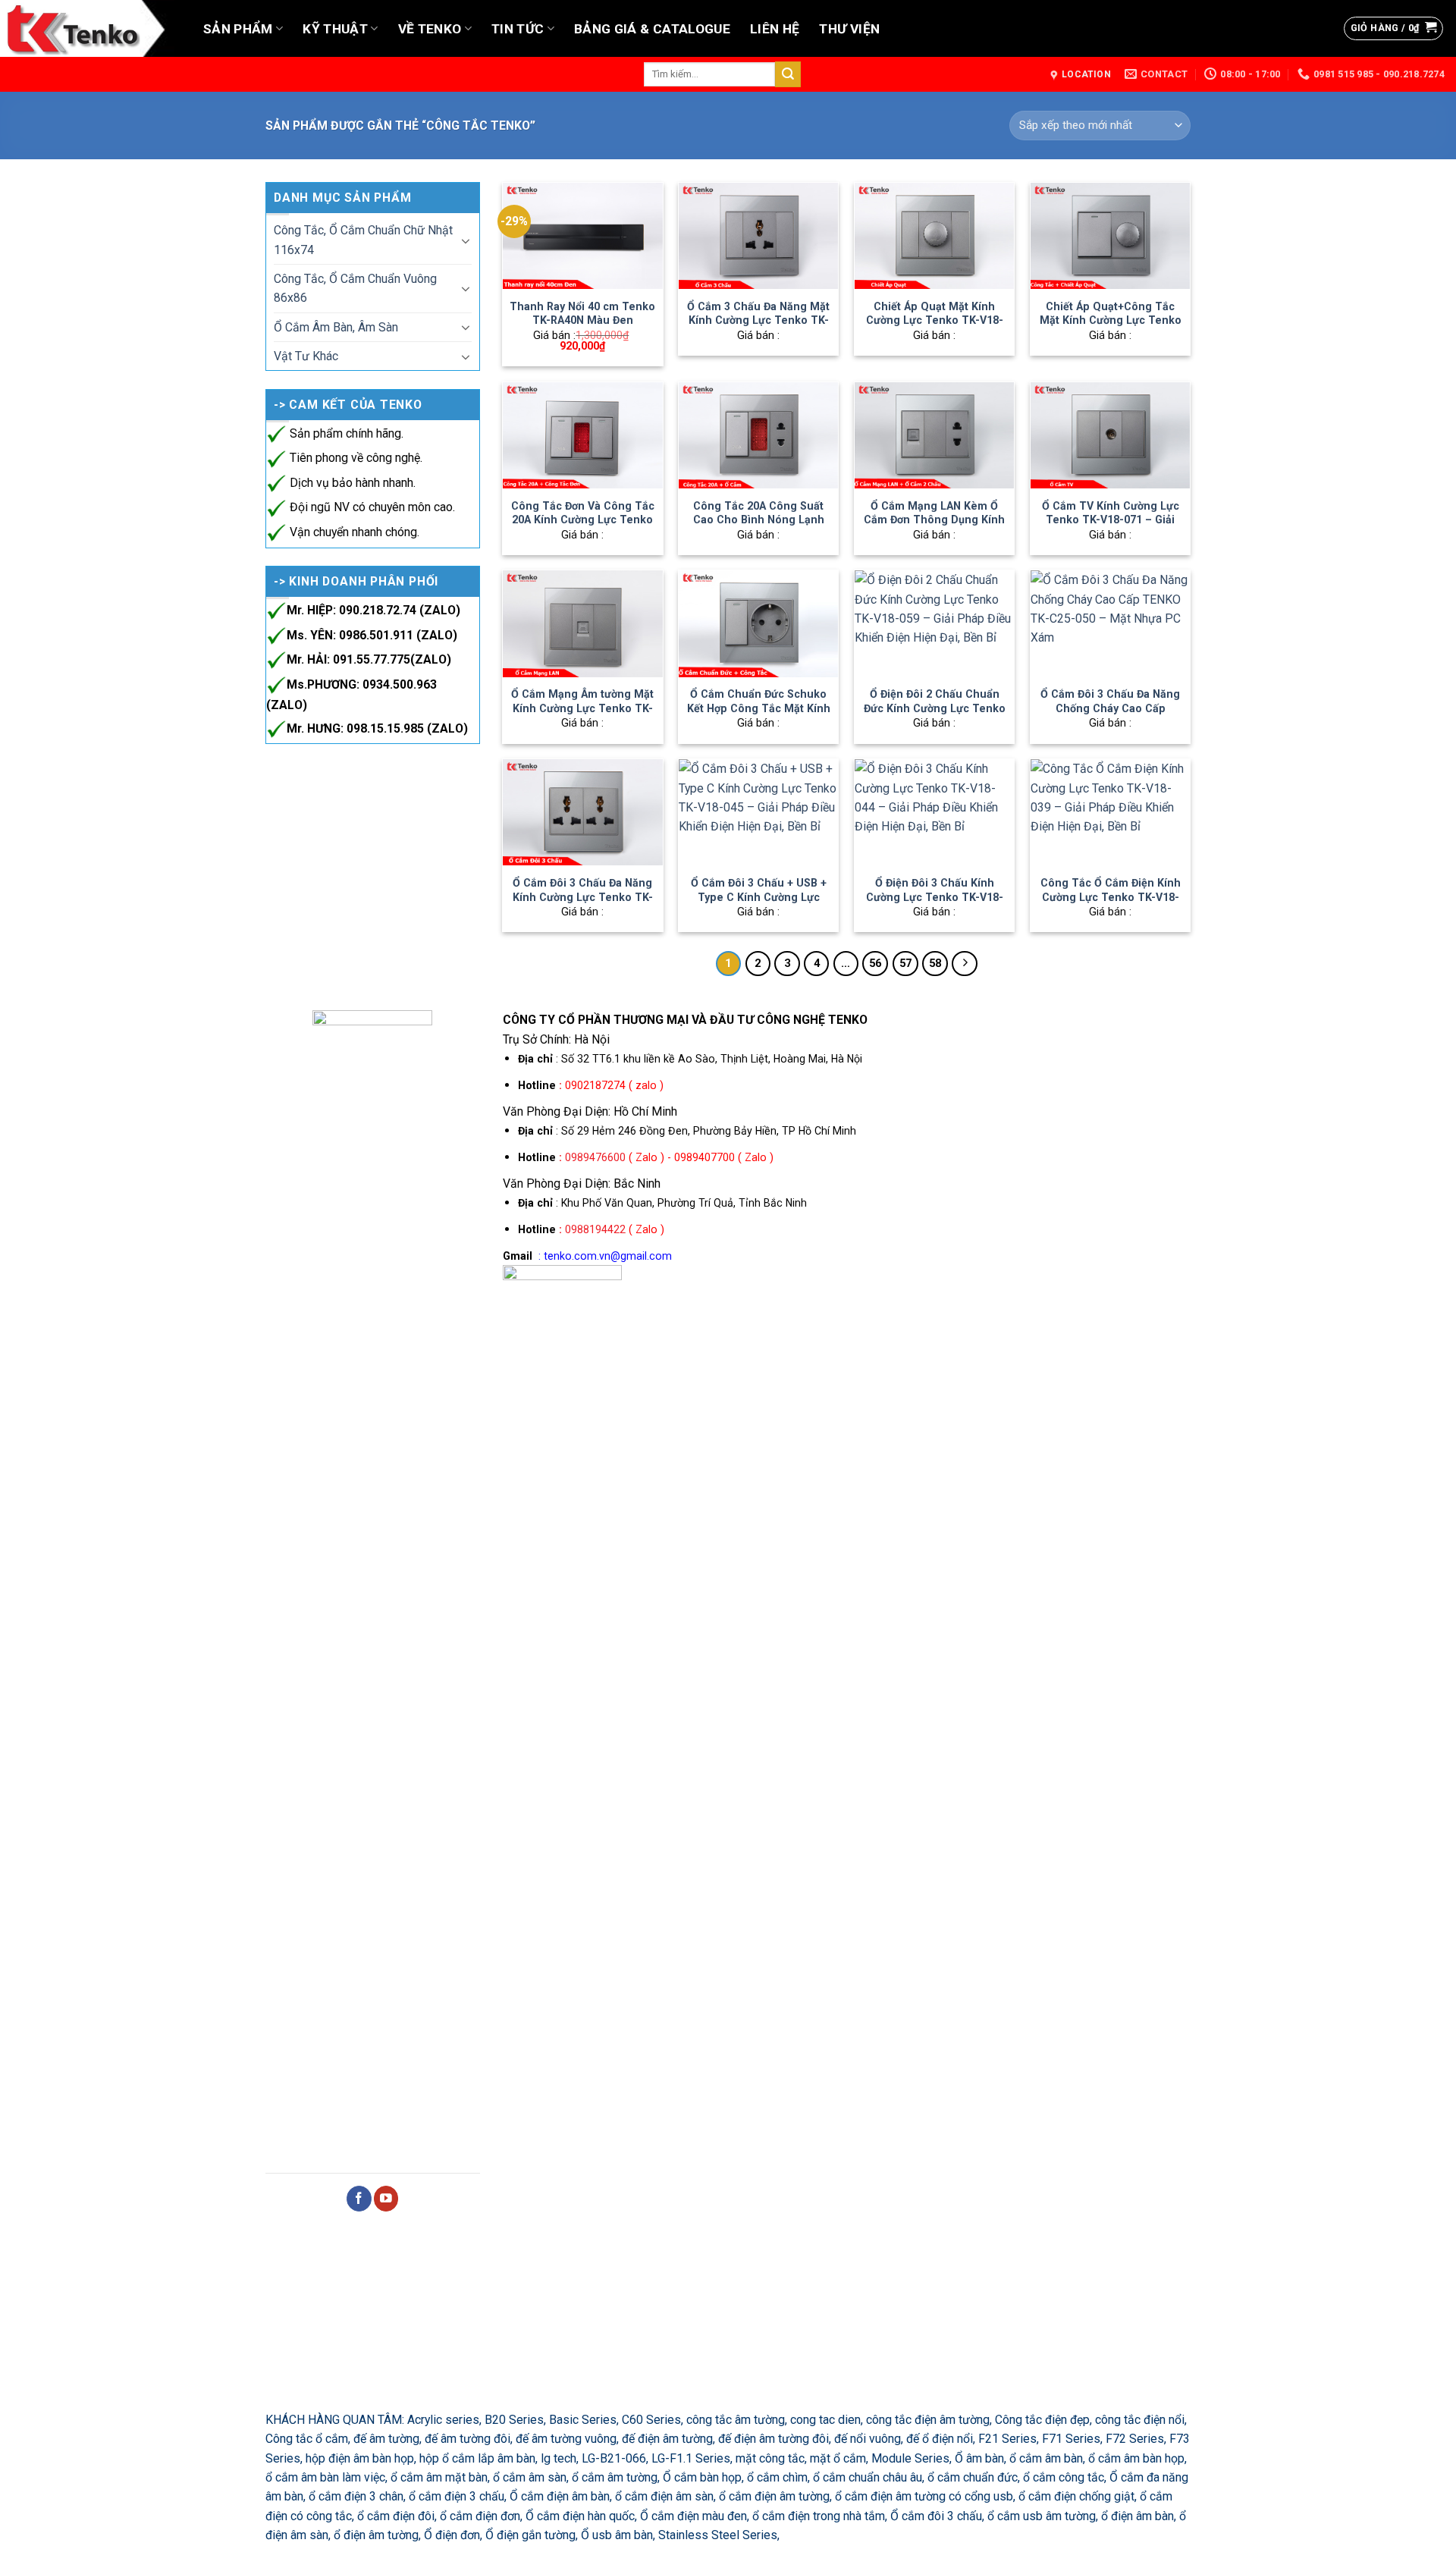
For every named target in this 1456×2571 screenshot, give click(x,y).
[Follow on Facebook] (359, 2198)
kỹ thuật (335, 29)
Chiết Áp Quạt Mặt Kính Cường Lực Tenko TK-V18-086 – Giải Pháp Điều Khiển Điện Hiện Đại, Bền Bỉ (934, 328)
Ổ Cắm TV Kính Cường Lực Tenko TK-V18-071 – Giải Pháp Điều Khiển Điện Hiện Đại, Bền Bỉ (1110, 527)
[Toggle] (465, 240)
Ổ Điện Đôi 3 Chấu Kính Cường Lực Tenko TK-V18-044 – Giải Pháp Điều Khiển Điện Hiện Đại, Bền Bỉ (934, 904)
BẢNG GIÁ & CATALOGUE (652, 29)
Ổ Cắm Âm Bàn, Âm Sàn (336, 327)
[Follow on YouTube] (386, 2198)
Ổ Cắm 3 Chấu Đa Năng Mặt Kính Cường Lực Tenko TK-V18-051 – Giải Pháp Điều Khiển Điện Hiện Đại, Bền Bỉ (758, 328)
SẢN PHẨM (238, 29)
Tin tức (518, 29)
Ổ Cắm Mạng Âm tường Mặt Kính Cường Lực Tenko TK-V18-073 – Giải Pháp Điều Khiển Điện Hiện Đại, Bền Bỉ (582, 715)
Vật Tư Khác (306, 356)
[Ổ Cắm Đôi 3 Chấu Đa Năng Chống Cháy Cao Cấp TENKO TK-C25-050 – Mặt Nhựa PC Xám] (1110, 623)
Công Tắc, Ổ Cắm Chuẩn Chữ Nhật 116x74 (363, 240)
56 (875, 963)
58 (935, 963)
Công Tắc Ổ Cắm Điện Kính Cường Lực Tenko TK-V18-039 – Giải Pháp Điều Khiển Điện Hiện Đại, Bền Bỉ (1111, 904)
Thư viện (849, 29)
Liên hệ (775, 29)
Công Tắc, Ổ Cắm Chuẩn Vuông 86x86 (355, 288)
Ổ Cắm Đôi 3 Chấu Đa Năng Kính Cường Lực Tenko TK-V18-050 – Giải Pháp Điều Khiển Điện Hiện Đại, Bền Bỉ (583, 904)
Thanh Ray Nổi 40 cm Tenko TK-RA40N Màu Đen (582, 314)
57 (905, 963)
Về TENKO (430, 29)
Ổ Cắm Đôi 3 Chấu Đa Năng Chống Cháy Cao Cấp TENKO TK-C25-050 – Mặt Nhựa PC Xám (1110, 715)
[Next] (964, 964)
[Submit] (788, 74)
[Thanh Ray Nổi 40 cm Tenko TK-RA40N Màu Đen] (582, 236)
